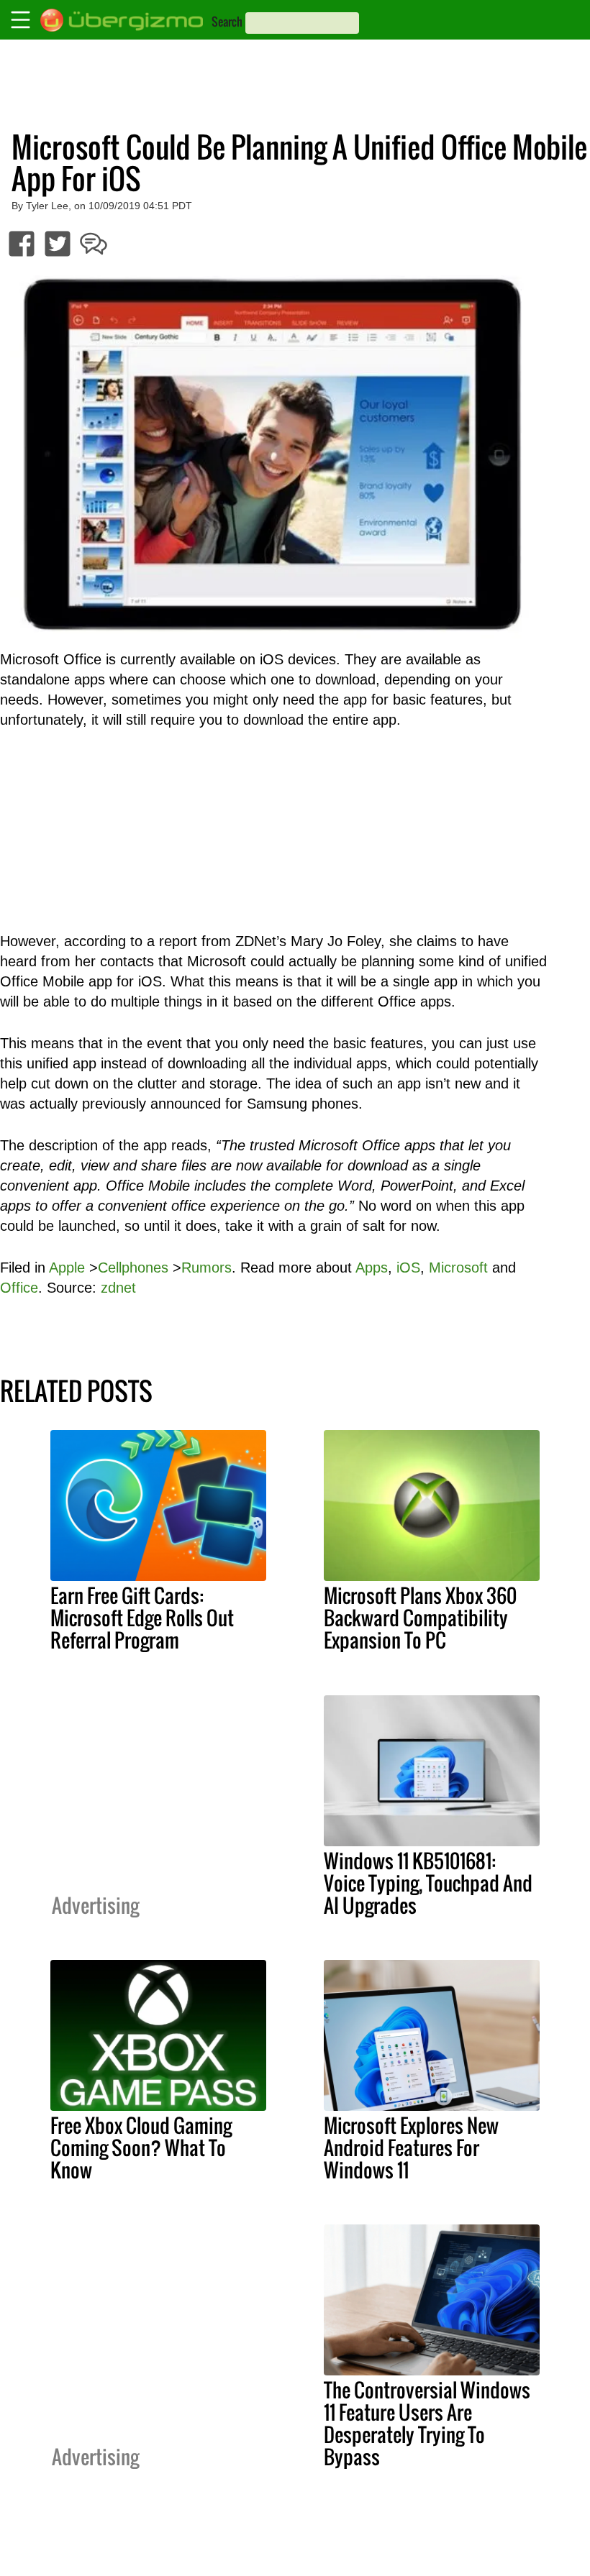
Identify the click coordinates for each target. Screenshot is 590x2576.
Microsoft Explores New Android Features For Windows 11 (411, 2148)
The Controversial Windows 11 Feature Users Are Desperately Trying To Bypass (427, 2423)
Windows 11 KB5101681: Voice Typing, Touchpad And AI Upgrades (428, 1883)
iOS (408, 1268)
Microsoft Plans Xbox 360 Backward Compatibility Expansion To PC (420, 1618)
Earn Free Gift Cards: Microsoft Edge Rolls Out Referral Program (142, 1618)
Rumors (206, 1268)
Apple (67, 1268)
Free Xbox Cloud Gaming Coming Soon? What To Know (141, 2148)
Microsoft (458, 1268)
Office (19, 1288)
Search (227, 22)
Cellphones (133, 1268)
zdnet (118, 1288)
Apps (372, 1268)
